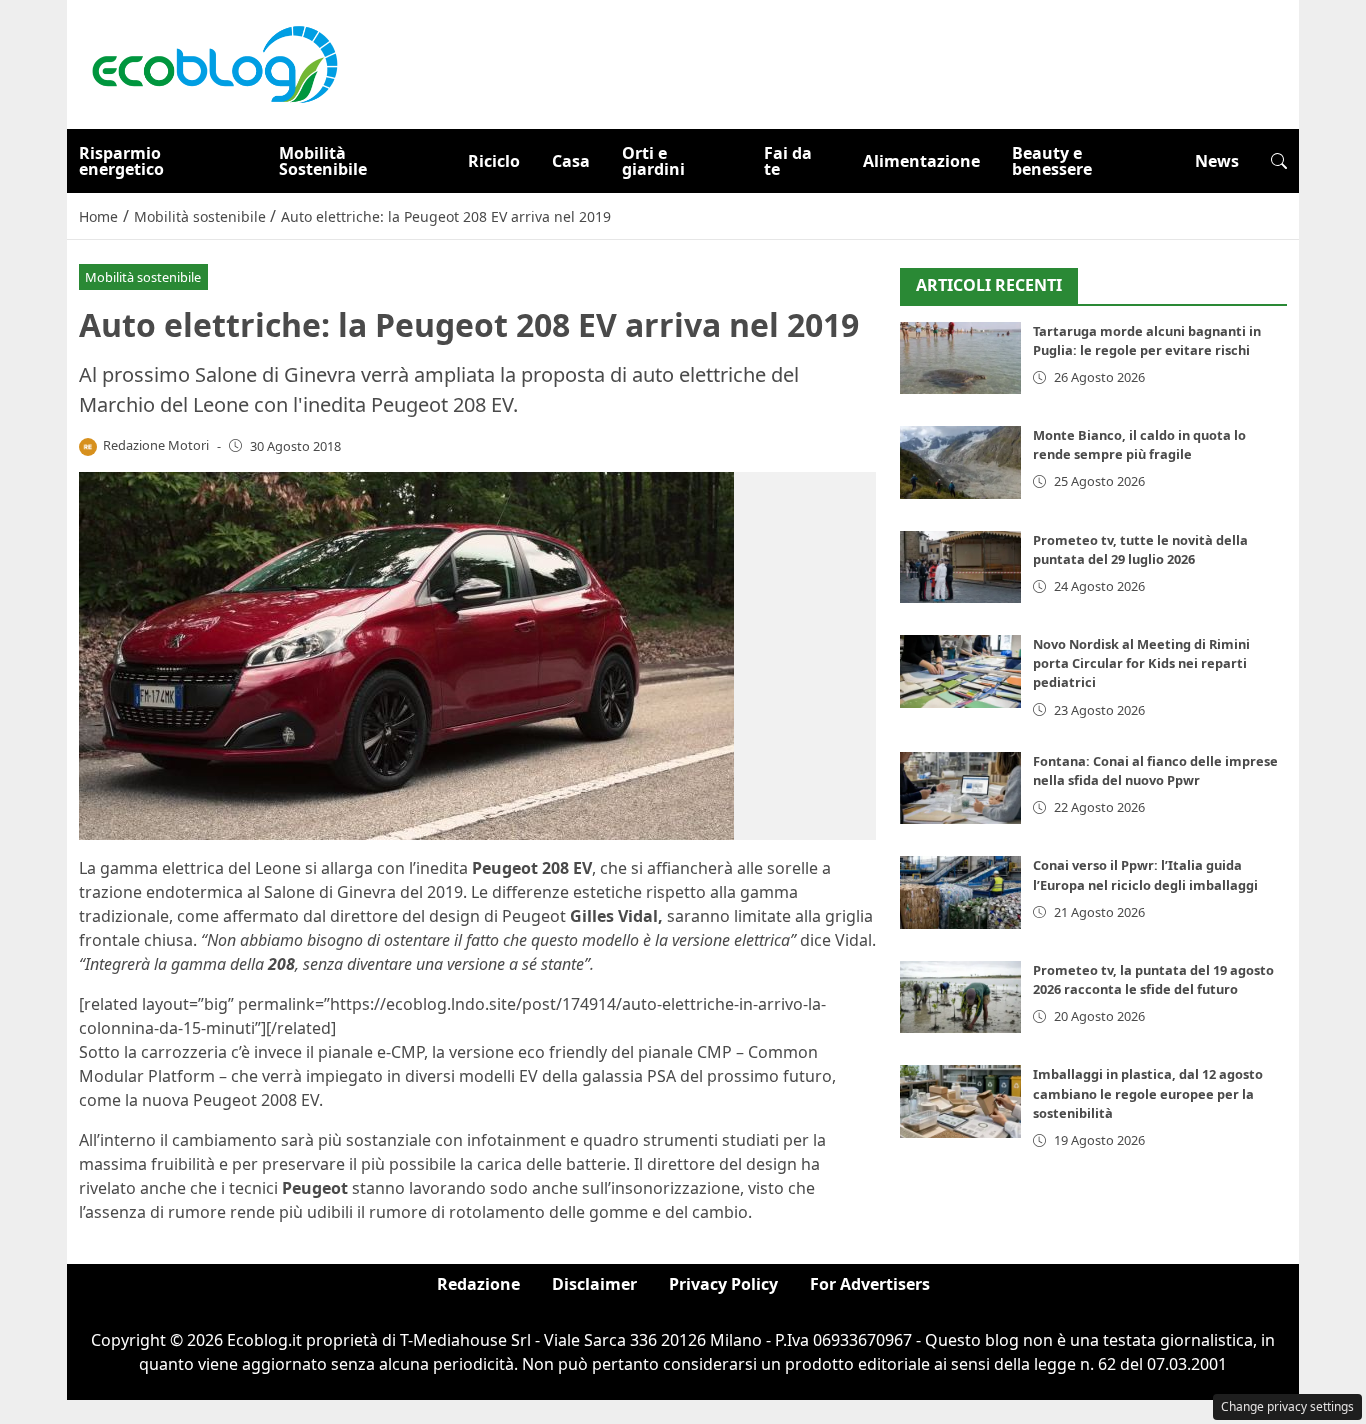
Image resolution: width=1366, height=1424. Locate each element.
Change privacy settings (1287, 1406)
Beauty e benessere (1052, 161)
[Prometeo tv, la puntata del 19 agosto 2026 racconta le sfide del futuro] (960, 997)
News (1217, 161)
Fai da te (788, 161)
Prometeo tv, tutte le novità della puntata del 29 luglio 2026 (1140, 549)
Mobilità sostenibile (143, 277)
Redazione (478, 1284)
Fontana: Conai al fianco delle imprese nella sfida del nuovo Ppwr (1155, 770)
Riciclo (494, 161)
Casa (571, 161)
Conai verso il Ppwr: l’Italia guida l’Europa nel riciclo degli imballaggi (1145, 874)
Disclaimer (594, 1284)
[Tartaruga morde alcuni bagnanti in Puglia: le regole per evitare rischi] (960, 358)
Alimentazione (921, 161)
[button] (1279, 161)
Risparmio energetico (121, 161)
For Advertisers (870, 1284)
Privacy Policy (723, 1284)
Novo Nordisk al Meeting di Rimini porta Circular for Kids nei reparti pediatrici (1141, 663)
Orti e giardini (653, 161)
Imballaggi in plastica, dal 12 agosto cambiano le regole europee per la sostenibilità (1148, 1093)
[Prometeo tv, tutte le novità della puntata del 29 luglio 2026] (960, 567)
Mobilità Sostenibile (323, 161)
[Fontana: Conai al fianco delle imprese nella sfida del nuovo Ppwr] (960, 788)
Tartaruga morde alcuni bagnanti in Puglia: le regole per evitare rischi (1147, 340)
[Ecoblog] (214, 63)
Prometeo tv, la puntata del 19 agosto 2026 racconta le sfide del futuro (1153, 979)
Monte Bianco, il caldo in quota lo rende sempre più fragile (1139, 444)
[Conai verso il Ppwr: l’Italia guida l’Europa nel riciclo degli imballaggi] (960, 892)
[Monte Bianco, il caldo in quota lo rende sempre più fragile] (960, 462)
